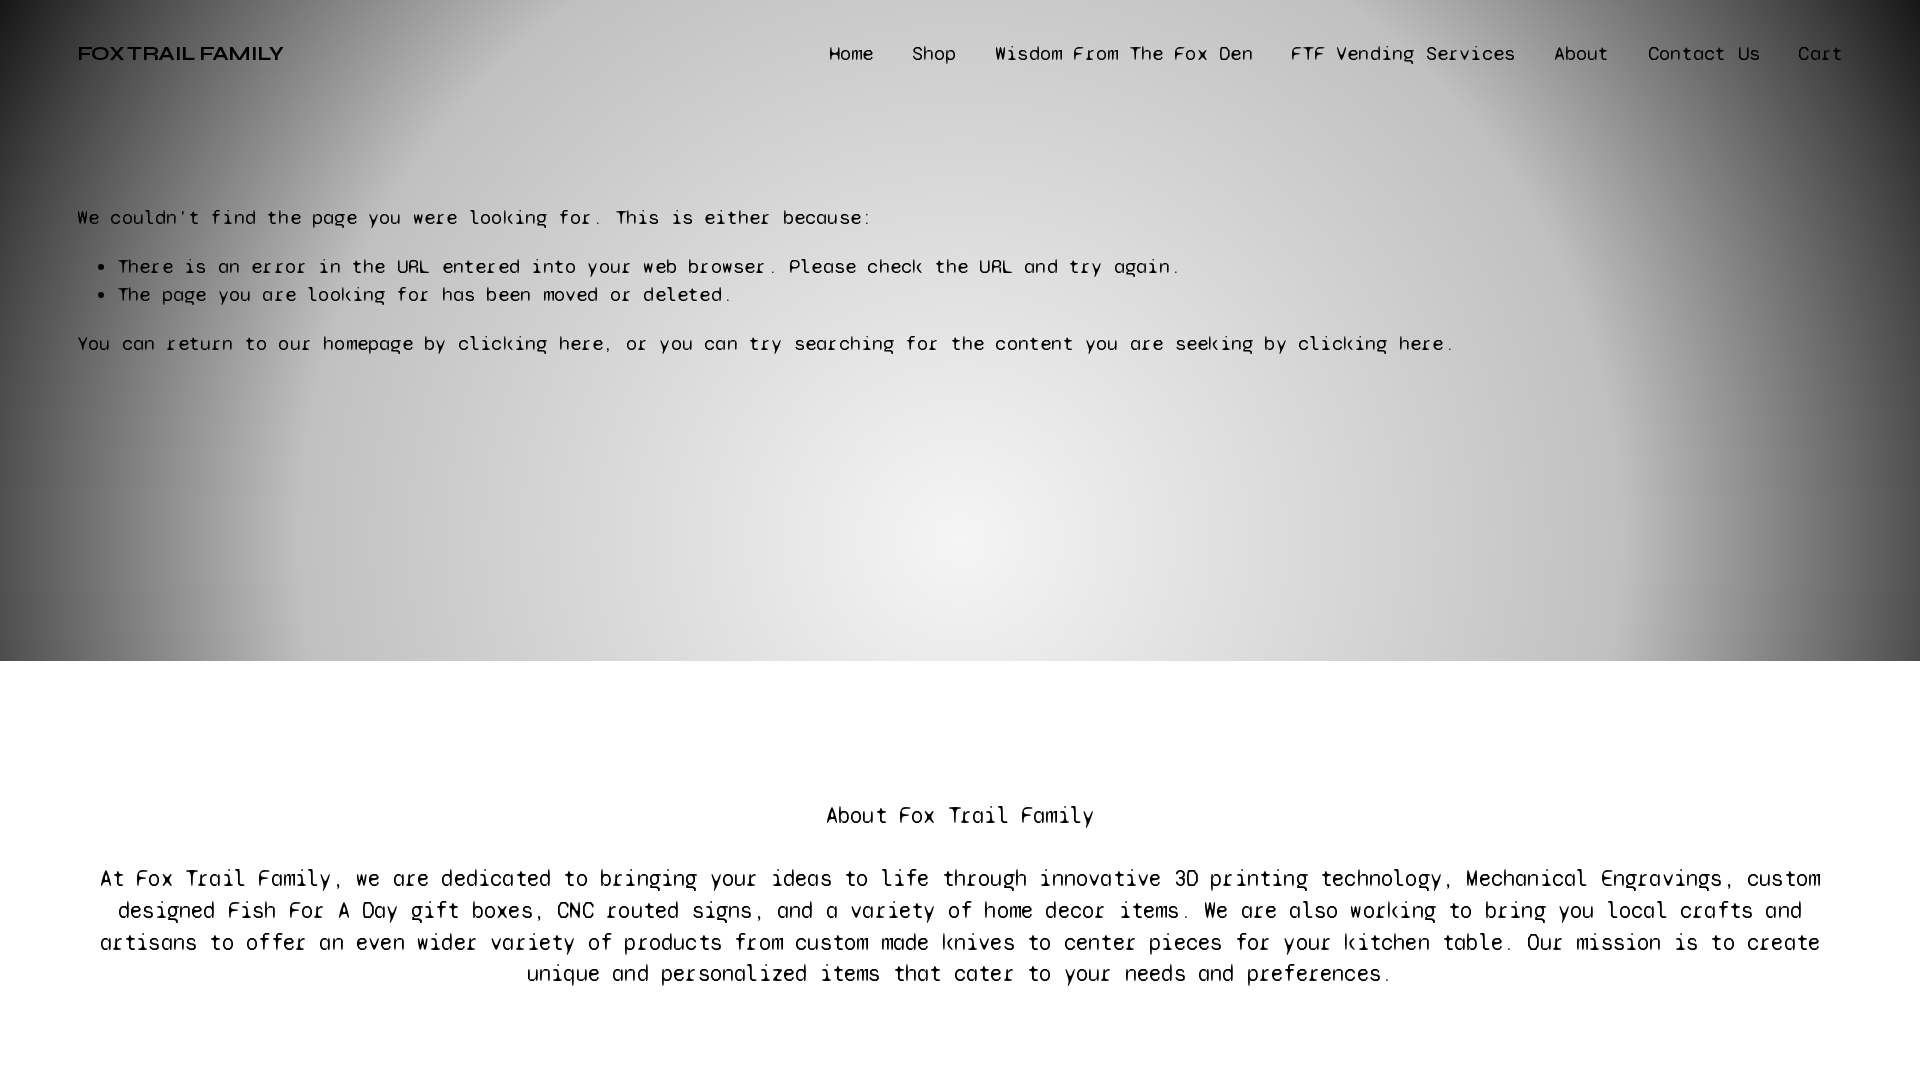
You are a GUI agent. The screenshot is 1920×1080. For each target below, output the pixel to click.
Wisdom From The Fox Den (1124, 53)
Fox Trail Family (180, 53)
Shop (934, 53)
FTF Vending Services (1403, 53)
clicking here (531, 343)
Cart (1820, 53)
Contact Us (1704, 53)
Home (851, 53)
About (1582, 53)
